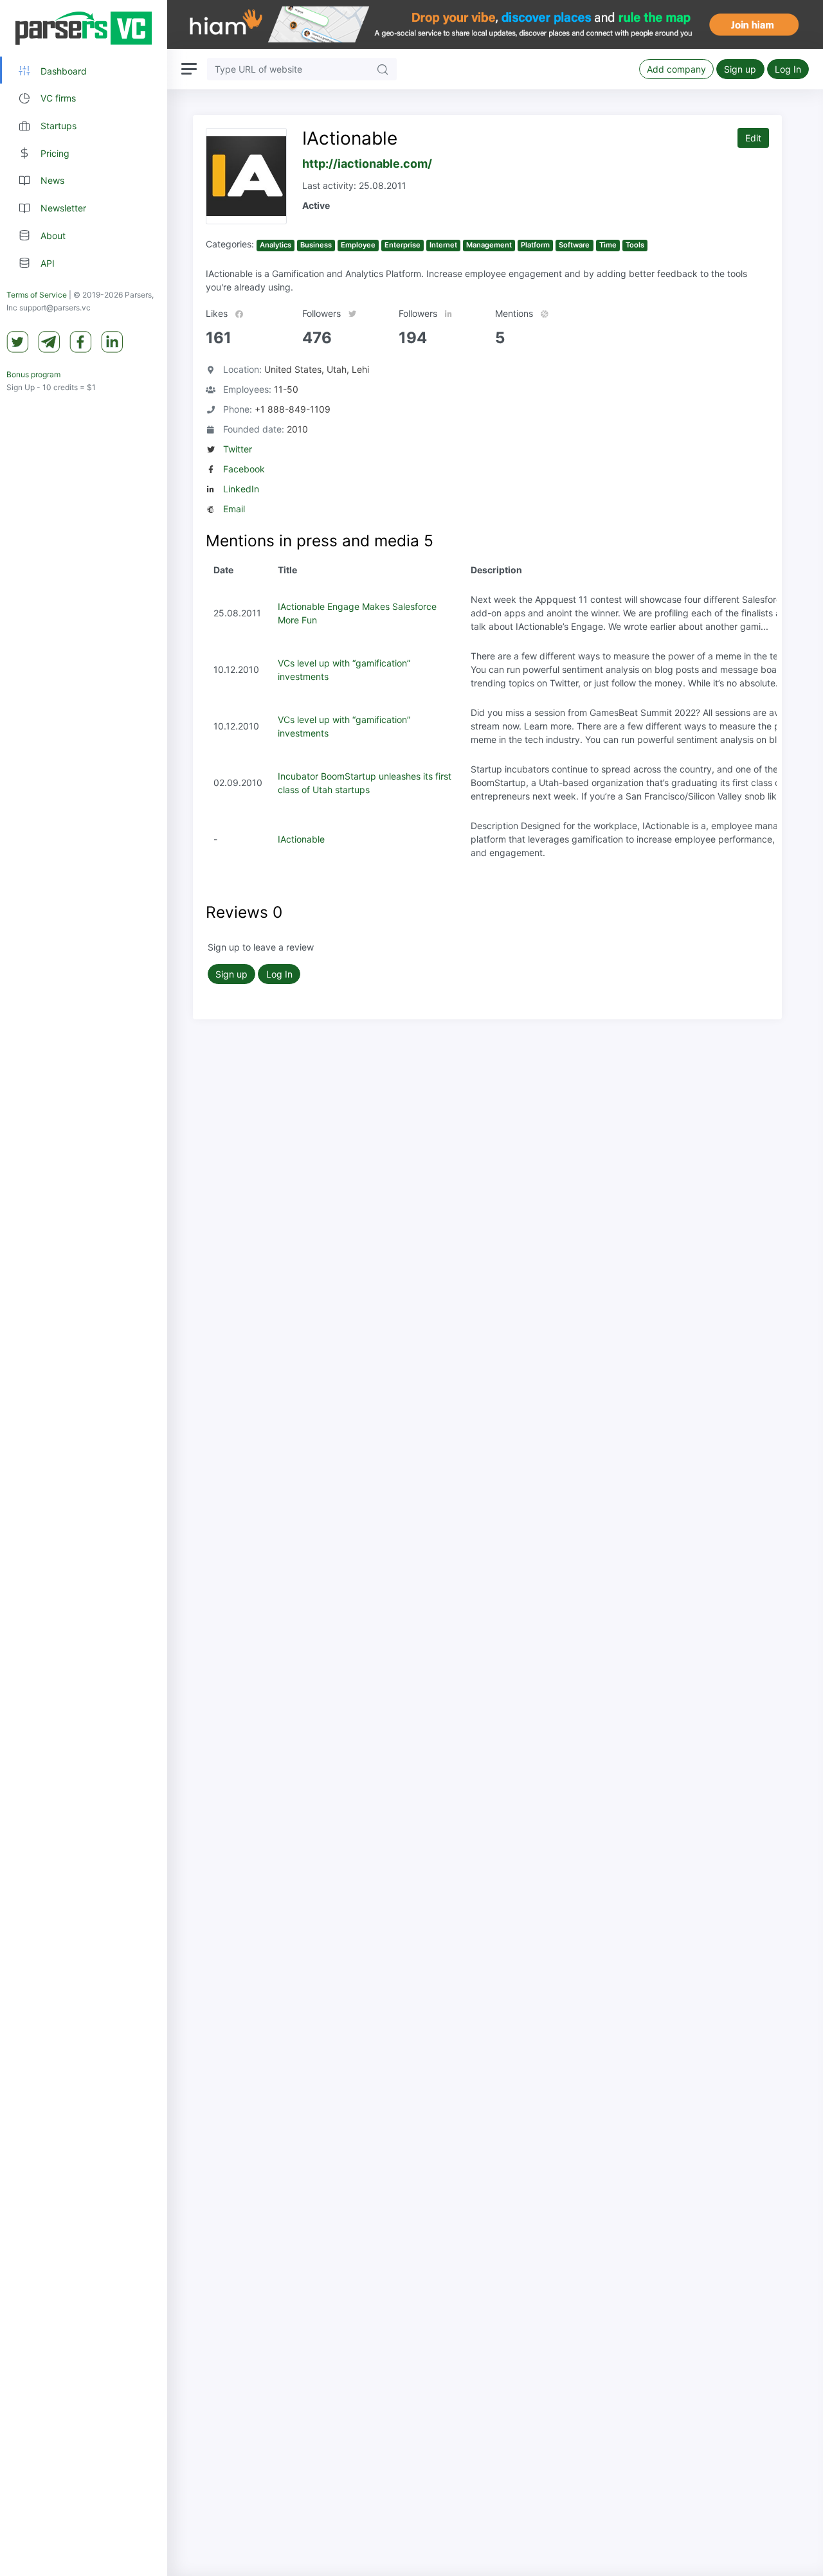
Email (234, 509)
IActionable (301, 839)
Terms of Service (37, 295)
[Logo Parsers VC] (84, 28)
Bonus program (33, 375)
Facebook (244, 469)
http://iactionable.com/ (367, 164)
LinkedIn (241, 489)
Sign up (740, 69)
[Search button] (383, 69)
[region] (84, 1288)
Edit (753, 138)
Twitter (238, 449)
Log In (788, 69)
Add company (676, 69)
